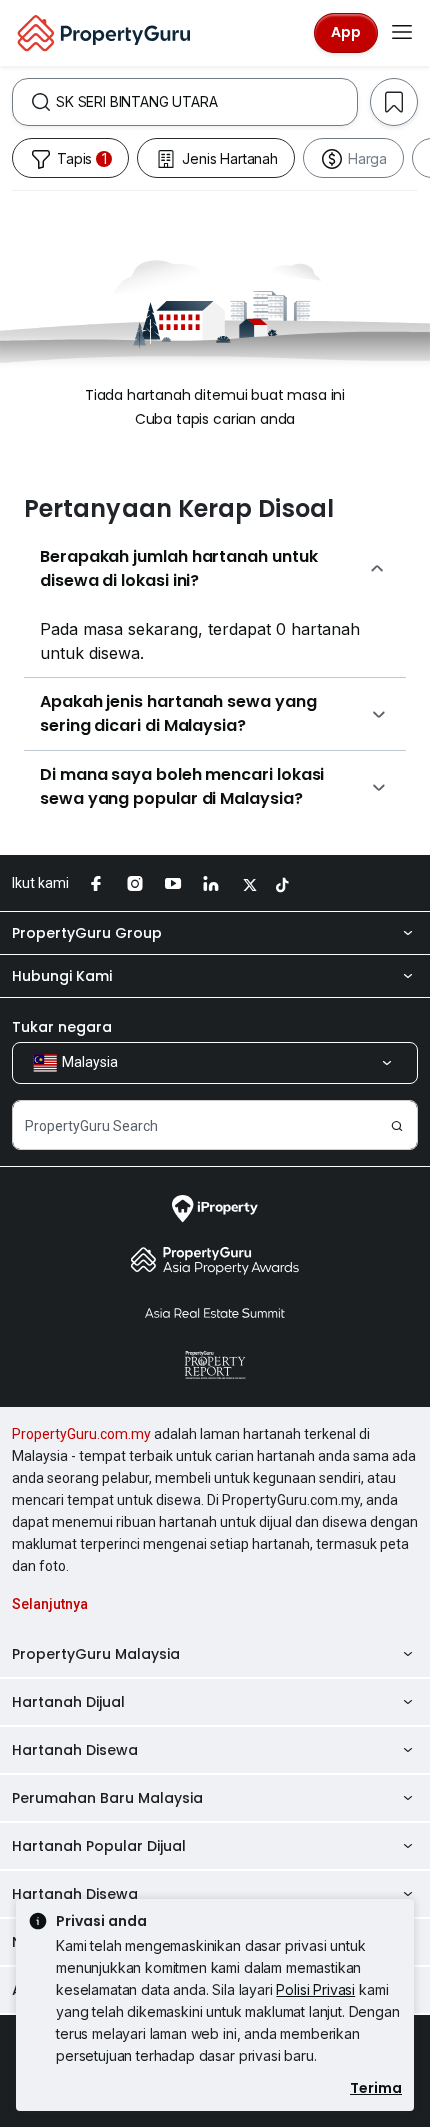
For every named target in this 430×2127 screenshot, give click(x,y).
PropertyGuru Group (87, 933)
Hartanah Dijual (68, 1702)
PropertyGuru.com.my (81, 1434)
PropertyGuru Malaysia (96, 1654)
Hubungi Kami (62, 976)
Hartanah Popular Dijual (99, 1846)
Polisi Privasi (315, 1989)
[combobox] (206, 102)
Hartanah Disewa (75, 1750)
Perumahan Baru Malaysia (107, 1798)
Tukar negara (62, 1027)
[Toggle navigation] (402, 33)
